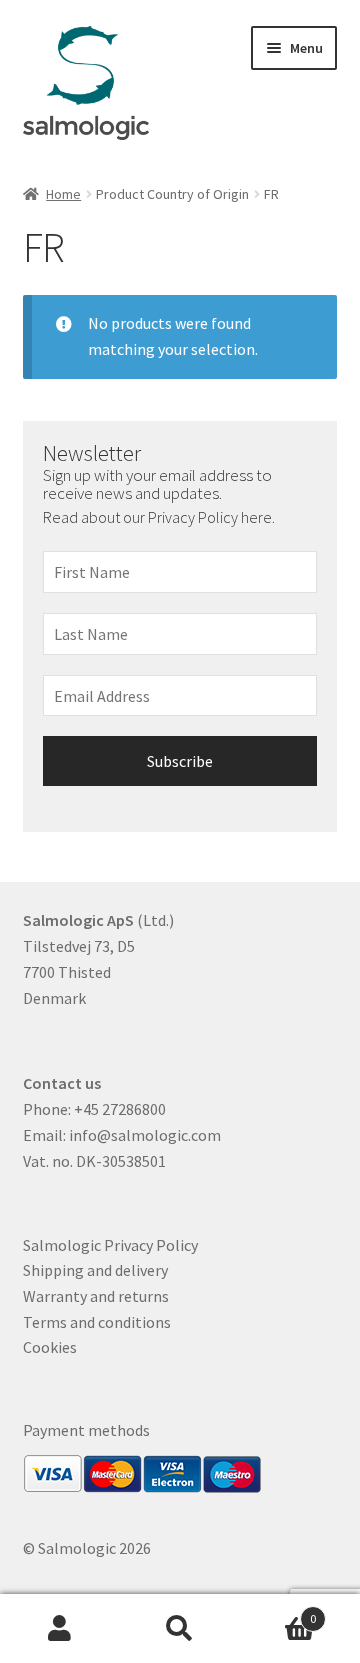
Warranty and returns (96, 1296)
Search (180, 1629)
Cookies (50, 1347)
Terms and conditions (97, 1322)
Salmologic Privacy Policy (110, 1245)
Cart (278, 1611)
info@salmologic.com (145, 1135)
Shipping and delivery (95, 1270)
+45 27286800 (120, 1109)
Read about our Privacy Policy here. (160, 517)
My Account (60, 1629)
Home (63, 194)
